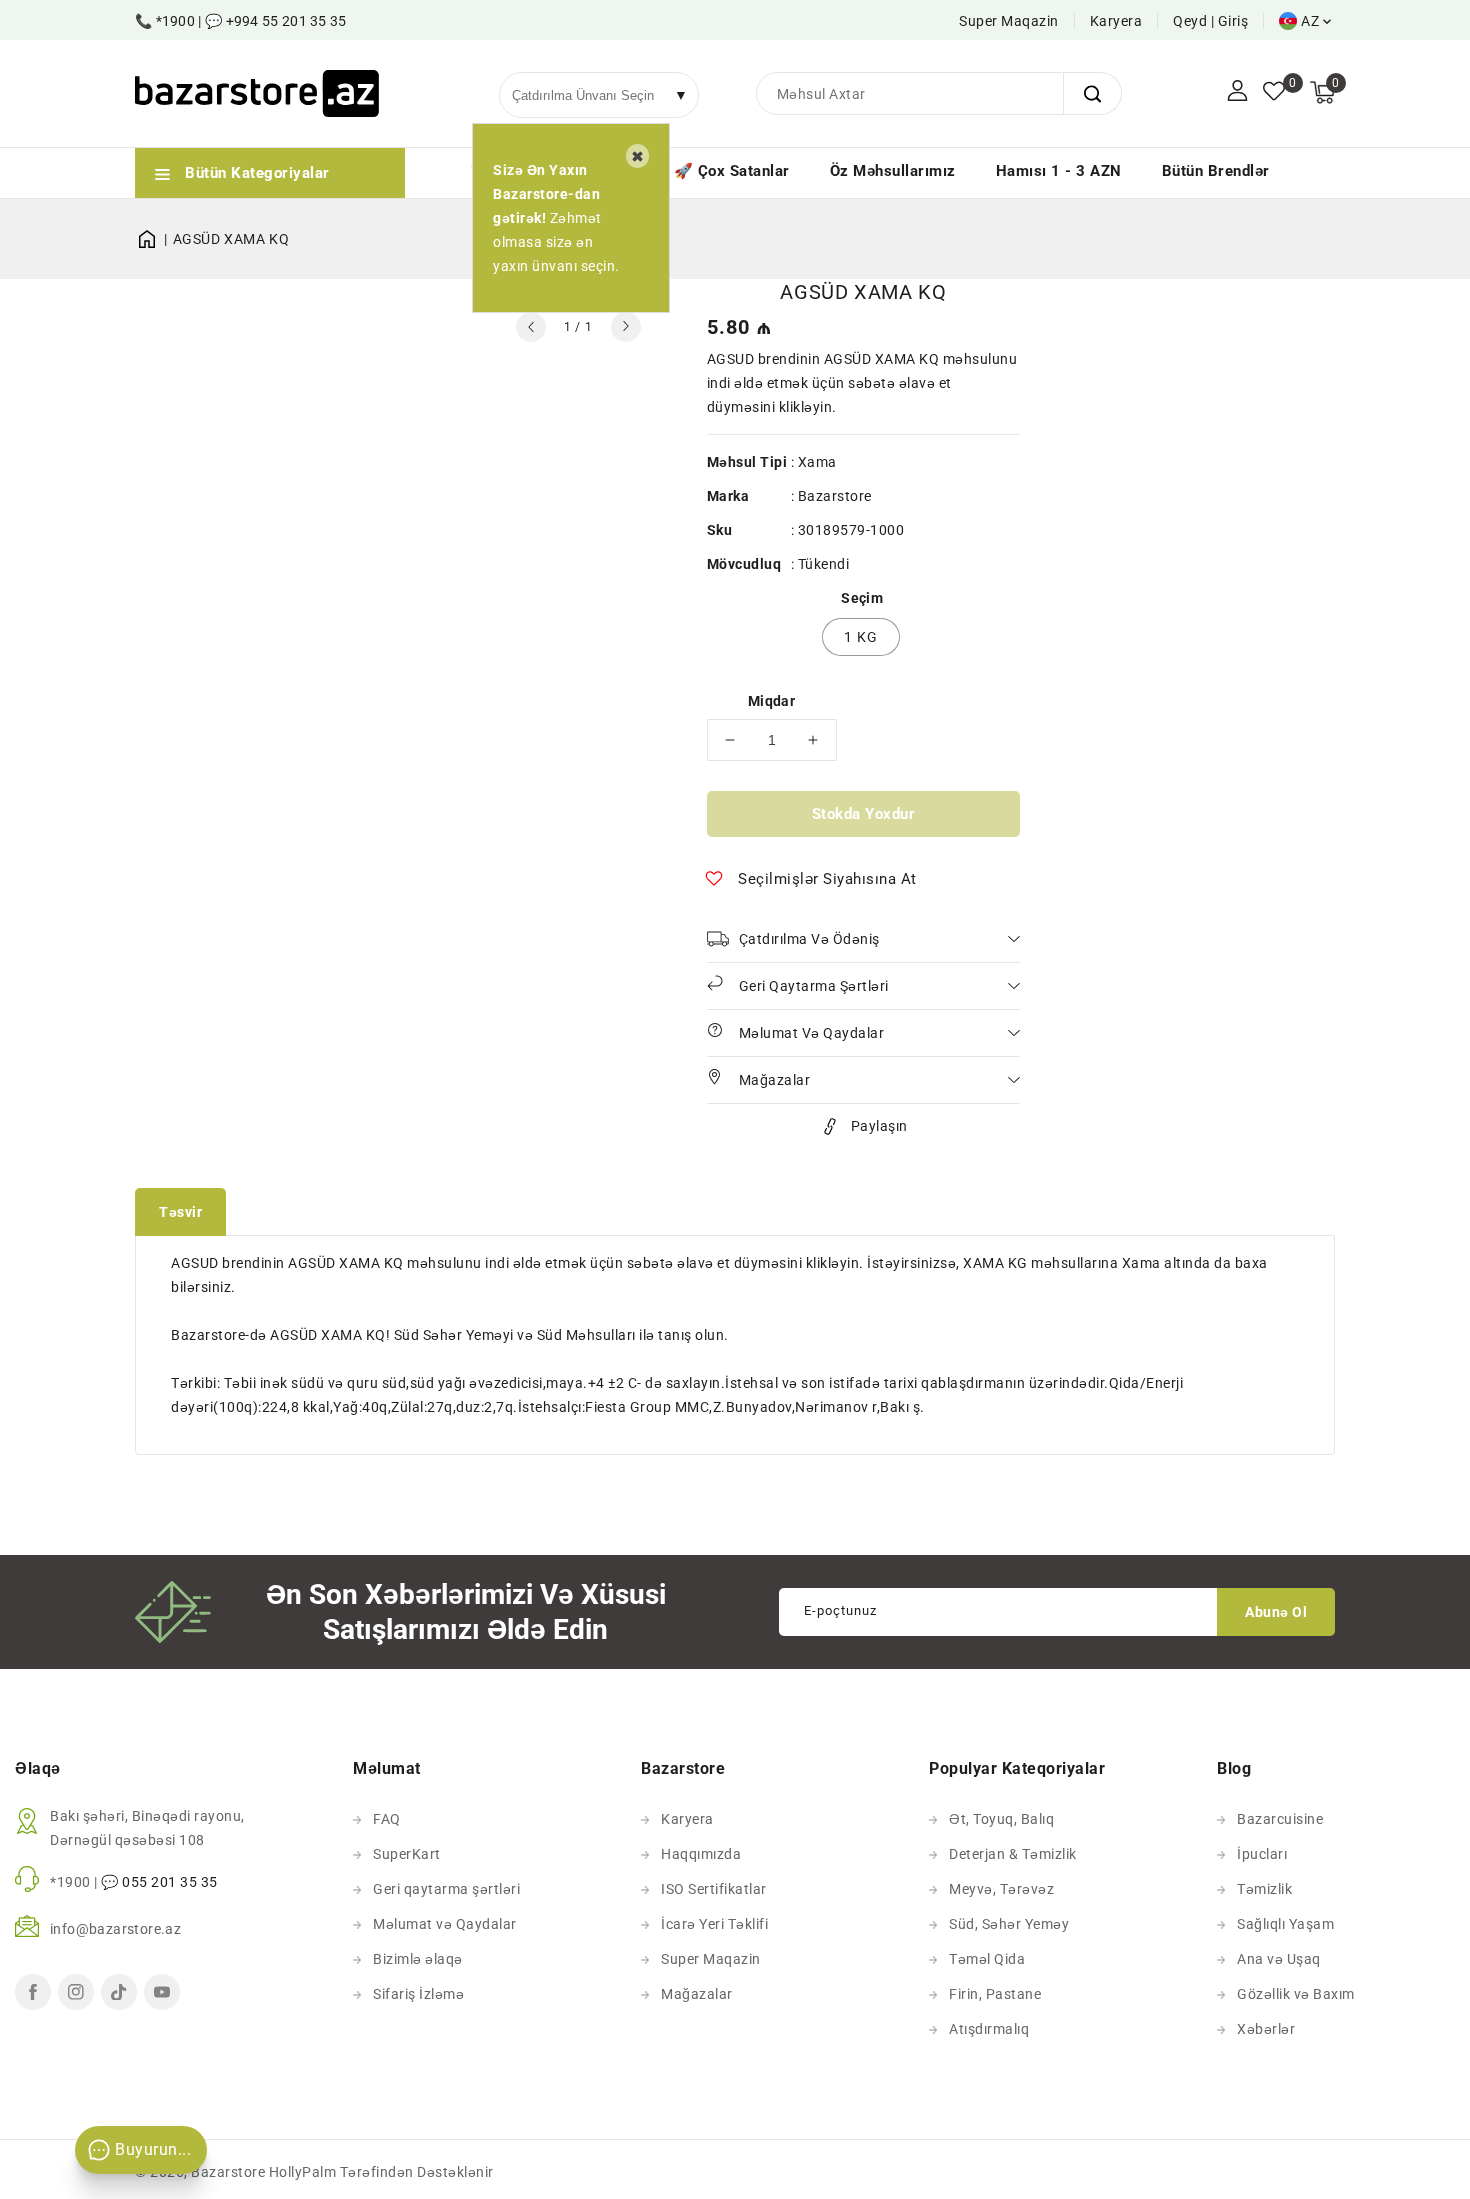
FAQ (387, 1819)
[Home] (154, 239)
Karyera (1116, 21)
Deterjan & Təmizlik (1013, 1854)
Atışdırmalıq (989, 2029)
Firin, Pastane (995, 1994)
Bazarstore (835, 496)
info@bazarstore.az (115, 1929)
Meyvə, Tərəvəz (1001, 1889)
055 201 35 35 (170, 1882)
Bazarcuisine (1280, 1819)
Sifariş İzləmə (418, 1994)
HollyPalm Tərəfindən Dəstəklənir (381, 2172)
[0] (1274, 93)
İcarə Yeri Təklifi (714, 1924)
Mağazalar (697, 1994)
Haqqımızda (701, 1854)
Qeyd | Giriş (1210, 21)
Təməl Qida (987, 1959)
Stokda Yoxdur (864, 814)
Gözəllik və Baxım (1296, 1994)
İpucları (1262, 1854)
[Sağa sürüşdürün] (626, 327)
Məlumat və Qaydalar (445, 1924)
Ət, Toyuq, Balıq (1001, 1819)
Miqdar (771, 701)
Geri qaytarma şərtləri (446, 1889)
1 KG (861, 637)
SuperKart (407, 1854)
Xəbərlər (1266, 2029)
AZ (1310, 21)
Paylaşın (879, 1126)
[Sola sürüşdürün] (531, 327)
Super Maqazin (1009, 21)
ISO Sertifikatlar (714, 1889)
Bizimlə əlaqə (418, 1959)
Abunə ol (1276, 1612)
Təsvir (180, 1212)
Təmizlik (1264, 1889)
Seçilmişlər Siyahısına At (827, 879)
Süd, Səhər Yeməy (1009, 1924)
